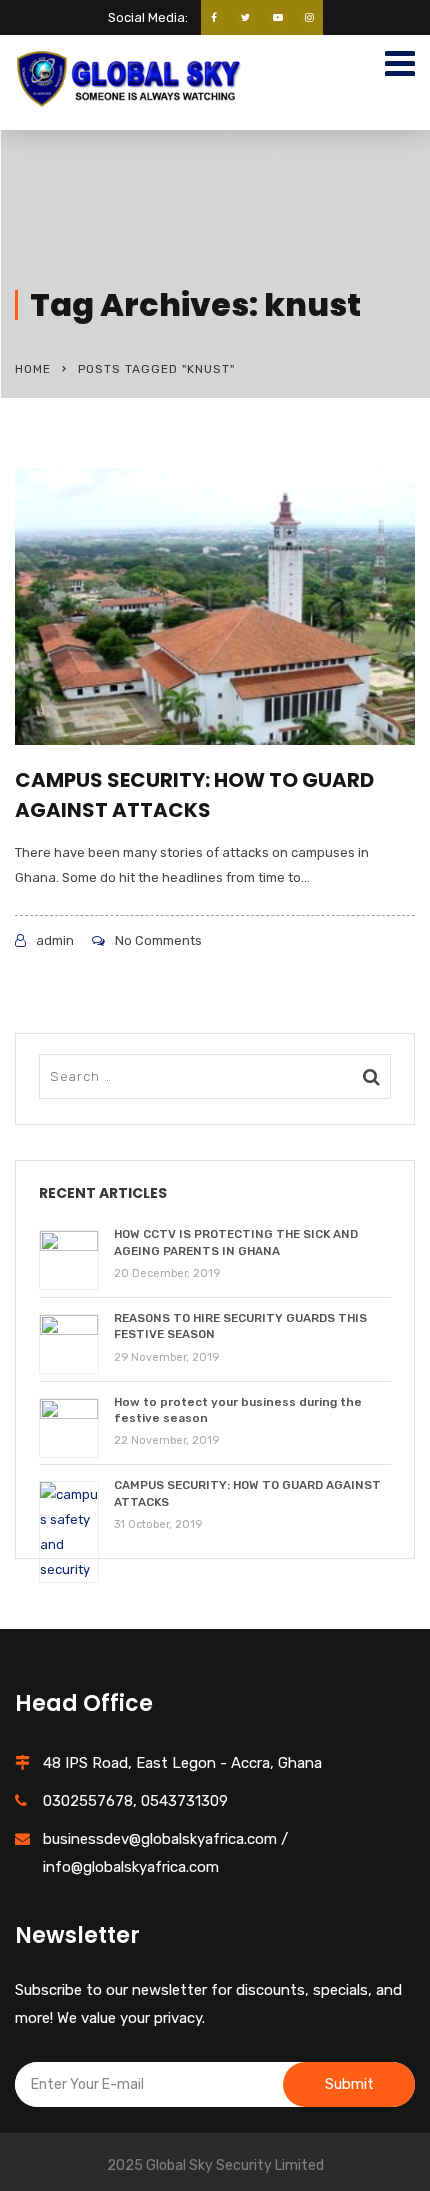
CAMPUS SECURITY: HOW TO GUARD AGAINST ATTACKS (194, 795)
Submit (349, 2084)
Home (33, 369)
